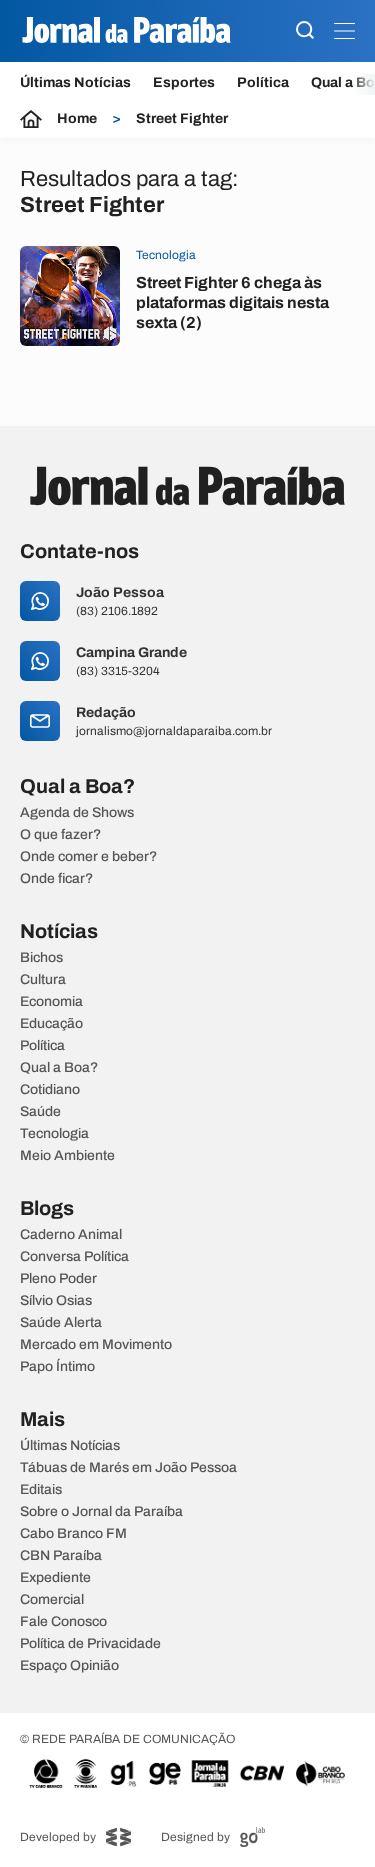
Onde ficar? (56, 879)
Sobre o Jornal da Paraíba (101, 1512)
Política (263, 82)
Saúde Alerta (61, 1323)
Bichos (41, 958)
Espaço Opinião (69, 1666)
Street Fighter (182, 119)
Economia (51, 1002)
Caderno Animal (71, 1235)
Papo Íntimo (57, 1367)
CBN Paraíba (61, 1556)
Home (77, 119)
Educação (51, 1024)
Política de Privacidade (90, 1644)
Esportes (184, 82)
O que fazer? (60, 835)
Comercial (52, 1600)
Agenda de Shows (77, 813)
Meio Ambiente (67, 1156)
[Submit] (305, 31)
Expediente (55, 1578)
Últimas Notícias (75, 82)
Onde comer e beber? (88, 857)
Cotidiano (50, 1090)
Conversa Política (74, 1257)
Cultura (43, 980)
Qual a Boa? (59, 1068)
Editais (41, 1490)
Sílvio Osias (56, 1301)
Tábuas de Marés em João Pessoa (128, 1468)
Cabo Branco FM (73, 1534)
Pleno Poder (58, 1279)
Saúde (40, 1112)
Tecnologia (54, 1134)
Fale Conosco (63, 1622)
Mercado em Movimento (96, 1345)
